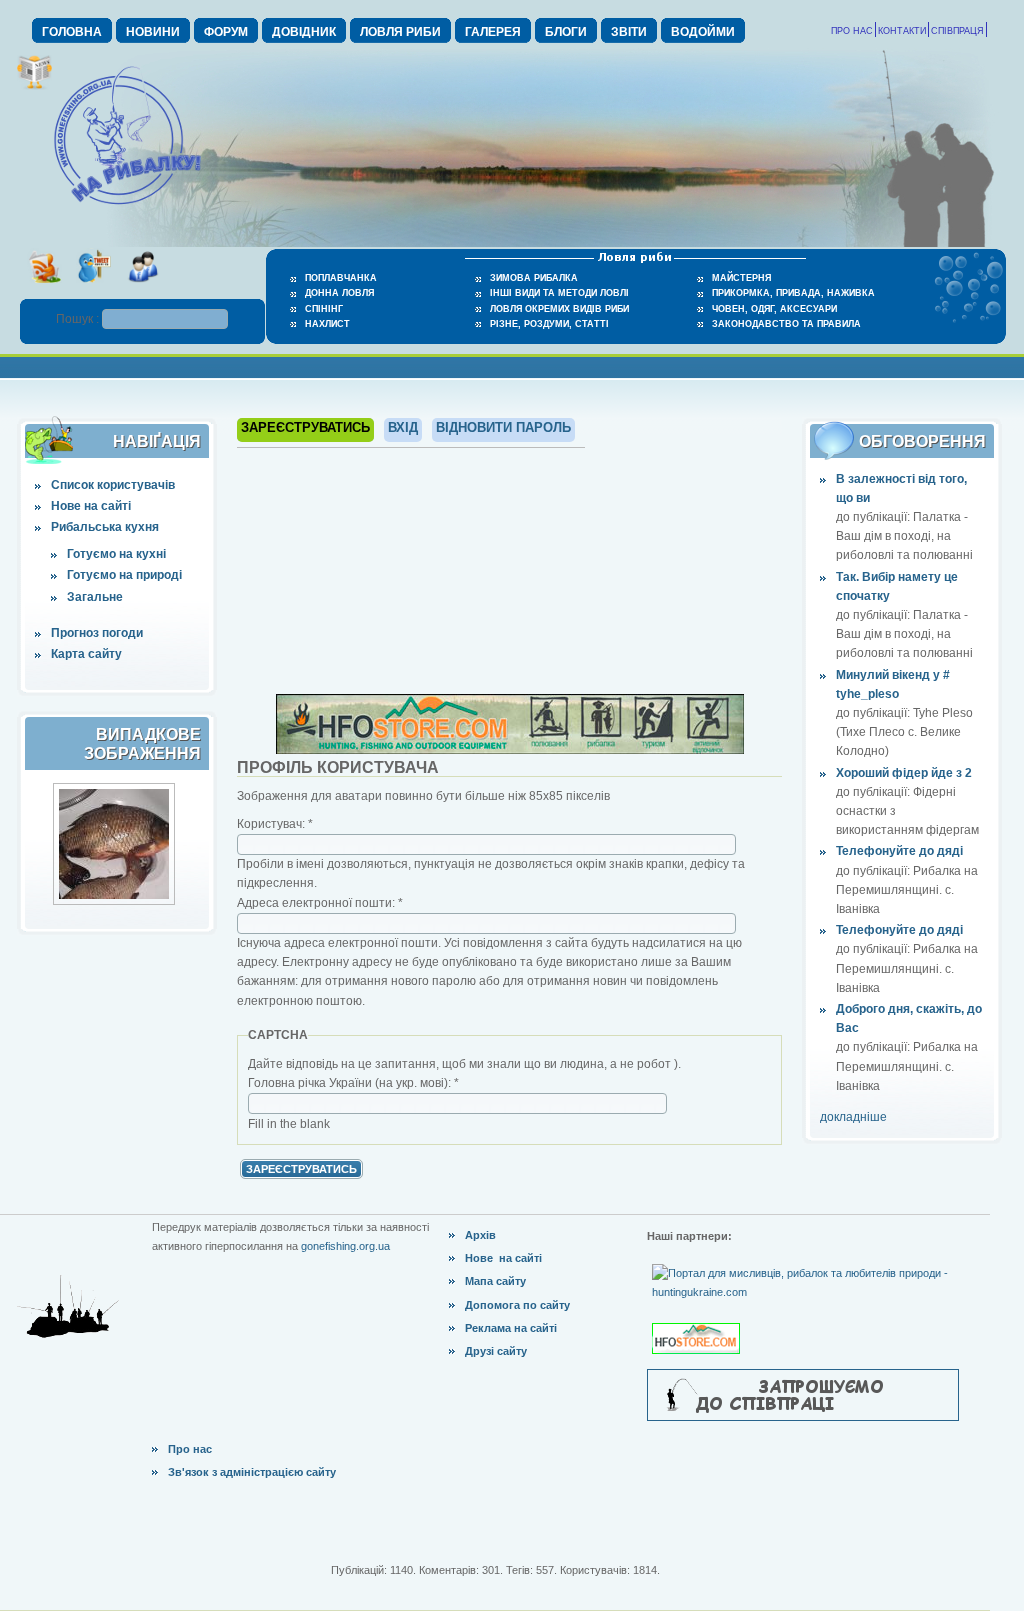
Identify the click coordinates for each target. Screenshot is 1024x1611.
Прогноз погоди (97, 633)
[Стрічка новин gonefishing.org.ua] (44, 289)
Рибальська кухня (105, 527)
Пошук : (79, 319)
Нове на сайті (91, 506)
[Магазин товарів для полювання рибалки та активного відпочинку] (698, 1322)
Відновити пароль (503, 427)
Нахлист (327, 324)
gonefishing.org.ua (345, 1246)
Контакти (902, 31)
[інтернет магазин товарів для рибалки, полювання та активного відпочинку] (510, 750)
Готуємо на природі (124, 575)
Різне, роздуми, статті (549, 324)
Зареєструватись (305, 427)
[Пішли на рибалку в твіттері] (93, 289)
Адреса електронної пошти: (320, 903)
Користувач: (275, 824)
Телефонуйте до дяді (899, 851)
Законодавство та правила (786, 324)
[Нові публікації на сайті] (34, 86)
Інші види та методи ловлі (559, 293)
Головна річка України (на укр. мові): (353, 1083)
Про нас (852, 31)
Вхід (403, 427)
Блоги (566, 32)
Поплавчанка (341, 278)
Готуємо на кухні (116, 554)
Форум (226, 32)
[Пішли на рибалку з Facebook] (142, 289)
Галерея (493, 32)
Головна (72, 32)
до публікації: (874, 517)
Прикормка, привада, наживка (793, 293)
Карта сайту (86, 654)
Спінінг (324, 309)
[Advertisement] (510, 568)
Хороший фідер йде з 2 (904, 773)
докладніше (853, 1117)
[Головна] (127, 206)
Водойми (703, 32)
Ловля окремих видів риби (559, 309)
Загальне (95, 597)
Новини (153, 32)
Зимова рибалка (534, 278)
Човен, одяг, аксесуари (774, 309)
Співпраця (957, 31)
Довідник (304, 32)
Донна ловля (339, 293)
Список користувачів (113, 485)
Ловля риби (400, 32)
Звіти (629, 32)
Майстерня (741, 278)
